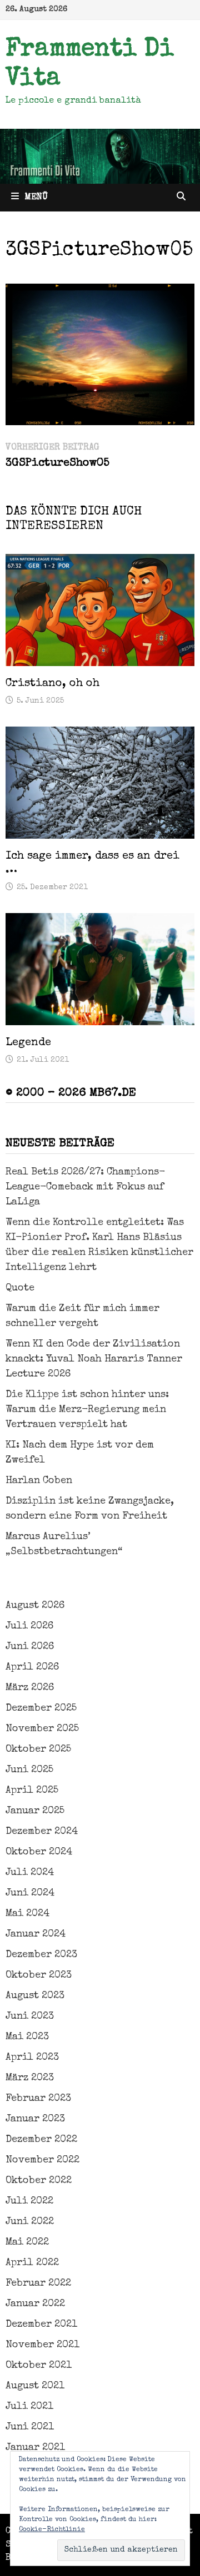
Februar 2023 (38, 2099)
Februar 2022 (38, 2283)
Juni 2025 (29, 1770)
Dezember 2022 (41, 2140)
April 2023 (32, 2058)
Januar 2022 (35, 2304)
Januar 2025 (35, 1811)
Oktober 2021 (39, 2366)
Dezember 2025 (41, 1708)
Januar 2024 (36, 1934)
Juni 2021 (30, 2427)
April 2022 (32, 2263)
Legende (28, 1043)
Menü (36, 198)
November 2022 (42, 2160)
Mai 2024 (27, 1914)
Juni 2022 (30, 2222)
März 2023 (30, 2078)
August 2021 (35, 2386)
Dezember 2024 (42, 1832)
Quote (20, 1288)
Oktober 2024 (39, 1852)
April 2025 (32, 1791)
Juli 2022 (29, 2201)
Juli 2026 (29, 1626)
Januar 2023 (35, 2119)
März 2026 (30, 1688)
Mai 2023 (27, 2037)
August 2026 (35, 1606)
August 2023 (35, 1996)
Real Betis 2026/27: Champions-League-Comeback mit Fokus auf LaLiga (85, 1187)
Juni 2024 (30, 1893)
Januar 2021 (35, 2448)
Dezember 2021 (41, 2325)
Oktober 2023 (39, 1975)
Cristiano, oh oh (52, 684)
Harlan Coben (39, 1481)
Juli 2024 (30, 1873)
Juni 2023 (30, 2017)
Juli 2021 (29, 2407)
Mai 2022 (27, 2242)
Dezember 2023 (41, 1955)
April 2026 (32, 1667)
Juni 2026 (30, 1647)
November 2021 (42, 2345)
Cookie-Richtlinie (52, 2530)
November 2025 (42, 1729)
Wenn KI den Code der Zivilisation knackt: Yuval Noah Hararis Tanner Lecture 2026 (94, 1359)
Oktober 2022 (39, 2181)
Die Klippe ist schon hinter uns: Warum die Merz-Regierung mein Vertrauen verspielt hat (87, 1410)
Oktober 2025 (38, 1750)
